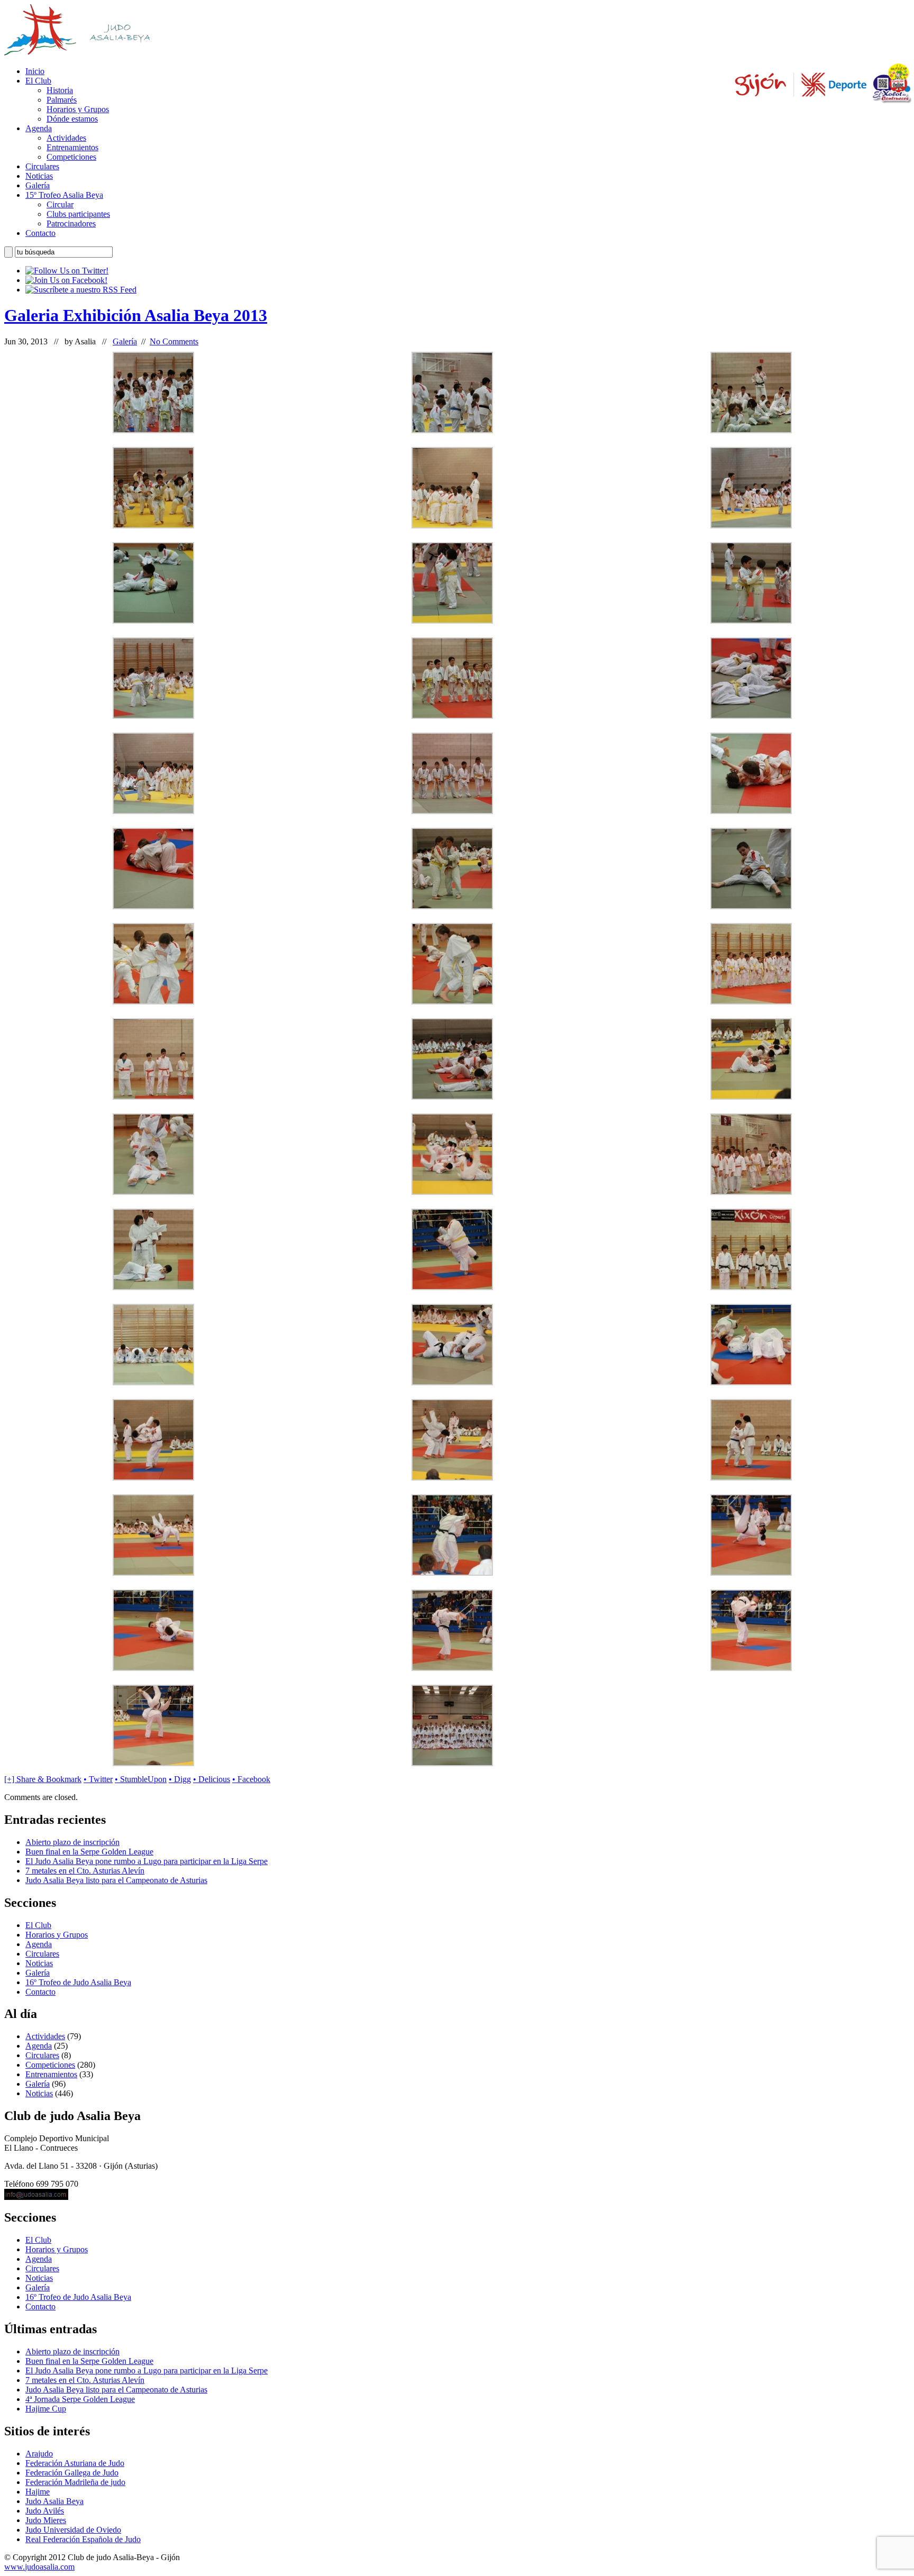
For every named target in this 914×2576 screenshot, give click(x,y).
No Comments (174, 341)
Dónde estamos (72, 119)
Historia (60, 90)
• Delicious (212, 1779)
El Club (38, 81)
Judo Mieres (46, 2520)
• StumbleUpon (141, 1779)
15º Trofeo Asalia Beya (64, 195)
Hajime (38, 2492)
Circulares (42, 166)
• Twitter (98, 1779)
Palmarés (62, 100)
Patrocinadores (71, 223)
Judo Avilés (45, 2511)
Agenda (39, 128)
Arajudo (39, 2454)
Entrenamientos (72, 147)
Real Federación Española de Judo (83, 2539)
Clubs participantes (78, 214)
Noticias (39, 176)
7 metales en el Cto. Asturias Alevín (85, 1871)
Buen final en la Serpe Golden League (89, 1852)
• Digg (180, 1779)
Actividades (66, 138)
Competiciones (71, 157)
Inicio (35, 71)
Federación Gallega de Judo (72, 2473)
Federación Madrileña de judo (75, 2482)
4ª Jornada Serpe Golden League (80, 2399)
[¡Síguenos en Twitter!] (67, 271)
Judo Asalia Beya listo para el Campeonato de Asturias (116, 1880)
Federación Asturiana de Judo (75, 2463)
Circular (60, 204)
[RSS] (81, 290)
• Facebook (251, 1779)
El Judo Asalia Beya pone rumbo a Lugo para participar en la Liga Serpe (147, 1861)
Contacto (40, 233)
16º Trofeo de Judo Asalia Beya (78, 1982)
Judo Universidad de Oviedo (73, 2530)
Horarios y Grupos (78, 109)
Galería (38, 185)
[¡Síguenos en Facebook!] (66, 280)
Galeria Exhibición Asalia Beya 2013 (136, 315)
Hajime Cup (46, 2409)
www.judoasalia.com (39, 2567)
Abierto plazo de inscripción (72, 1842)
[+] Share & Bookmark (43, 1779)
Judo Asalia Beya (54, 2501)
